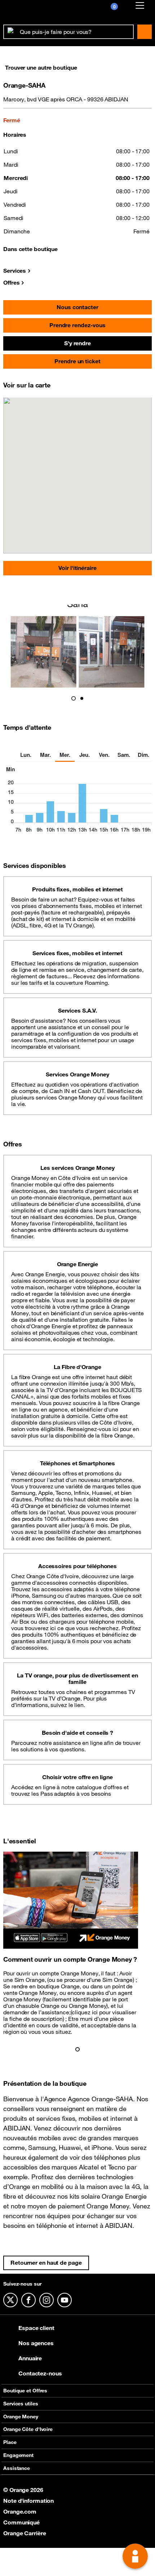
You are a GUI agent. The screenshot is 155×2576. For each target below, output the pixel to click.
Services (15, 271)
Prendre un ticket (77, 361)
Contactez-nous (40, 2373)
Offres (11, 282)
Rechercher (145, 32)
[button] (74, 698)
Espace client (36, 2328)
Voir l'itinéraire (77, 568)
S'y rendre (77, 343)
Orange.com (20, 2511)
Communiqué (21, 2522)
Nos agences (36, 2343)
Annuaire (30, 2358)
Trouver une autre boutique (41, 67)
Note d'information (28, 2501)
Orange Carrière (25, 2533)
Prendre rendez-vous (77, 325)
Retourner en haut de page (46, 2263)
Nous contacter (77, 307)
